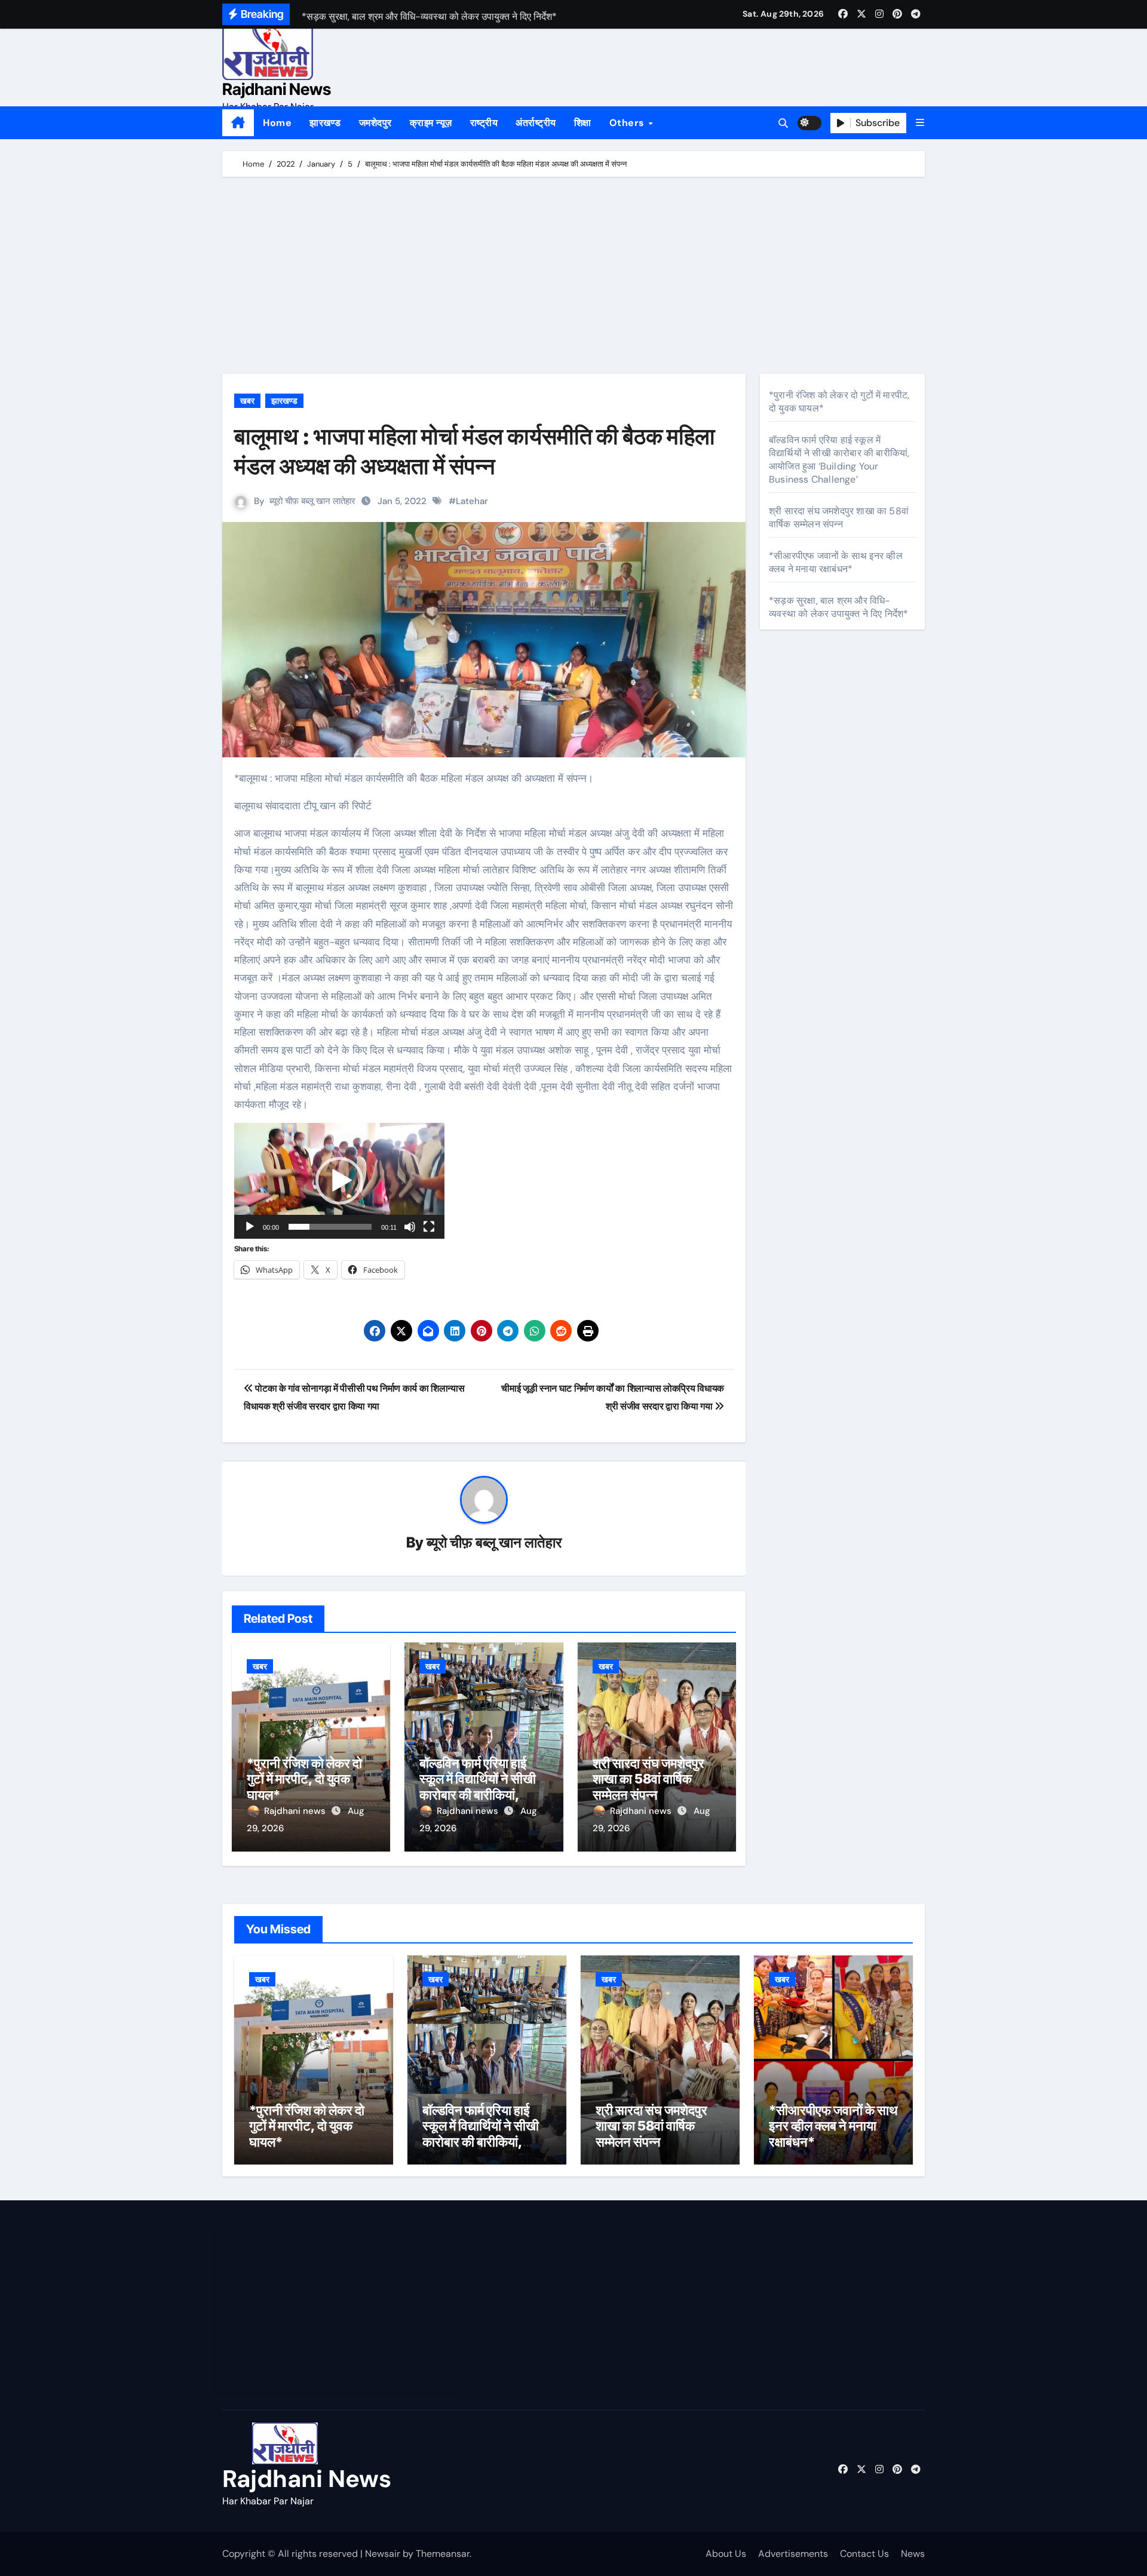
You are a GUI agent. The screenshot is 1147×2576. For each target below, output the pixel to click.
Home (277, 123)
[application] (339, 1181)
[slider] (330, 1227)
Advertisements (793, 2554)
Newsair (383, 2554)
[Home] (238, 123)
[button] (920, 123)
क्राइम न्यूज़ (431, 123)
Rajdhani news (296, 1811)
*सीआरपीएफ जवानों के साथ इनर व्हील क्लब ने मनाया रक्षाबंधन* (836, 562)
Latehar (472, 501)
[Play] (250, 1227)
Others (628, 123)
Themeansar (443, 2554)
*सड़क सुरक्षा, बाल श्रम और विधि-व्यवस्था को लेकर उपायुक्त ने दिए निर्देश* (838, 607)
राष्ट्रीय (484, 123)
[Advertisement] (575, 278)
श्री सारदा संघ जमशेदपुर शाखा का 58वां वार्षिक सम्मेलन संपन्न (648, 1779)
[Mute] (410, 1227)
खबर (247, 401)
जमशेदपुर (375, 123)
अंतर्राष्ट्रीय (536, 123)
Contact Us (864, 2554)
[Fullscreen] (429, 1227)
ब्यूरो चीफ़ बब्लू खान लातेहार (312, 501)
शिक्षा (583, 123)
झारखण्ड (325, 123)
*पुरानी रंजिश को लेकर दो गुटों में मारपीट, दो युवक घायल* (304, 1779)
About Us (726, 2554)
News (913, 2554)
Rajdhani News (277, 89)
